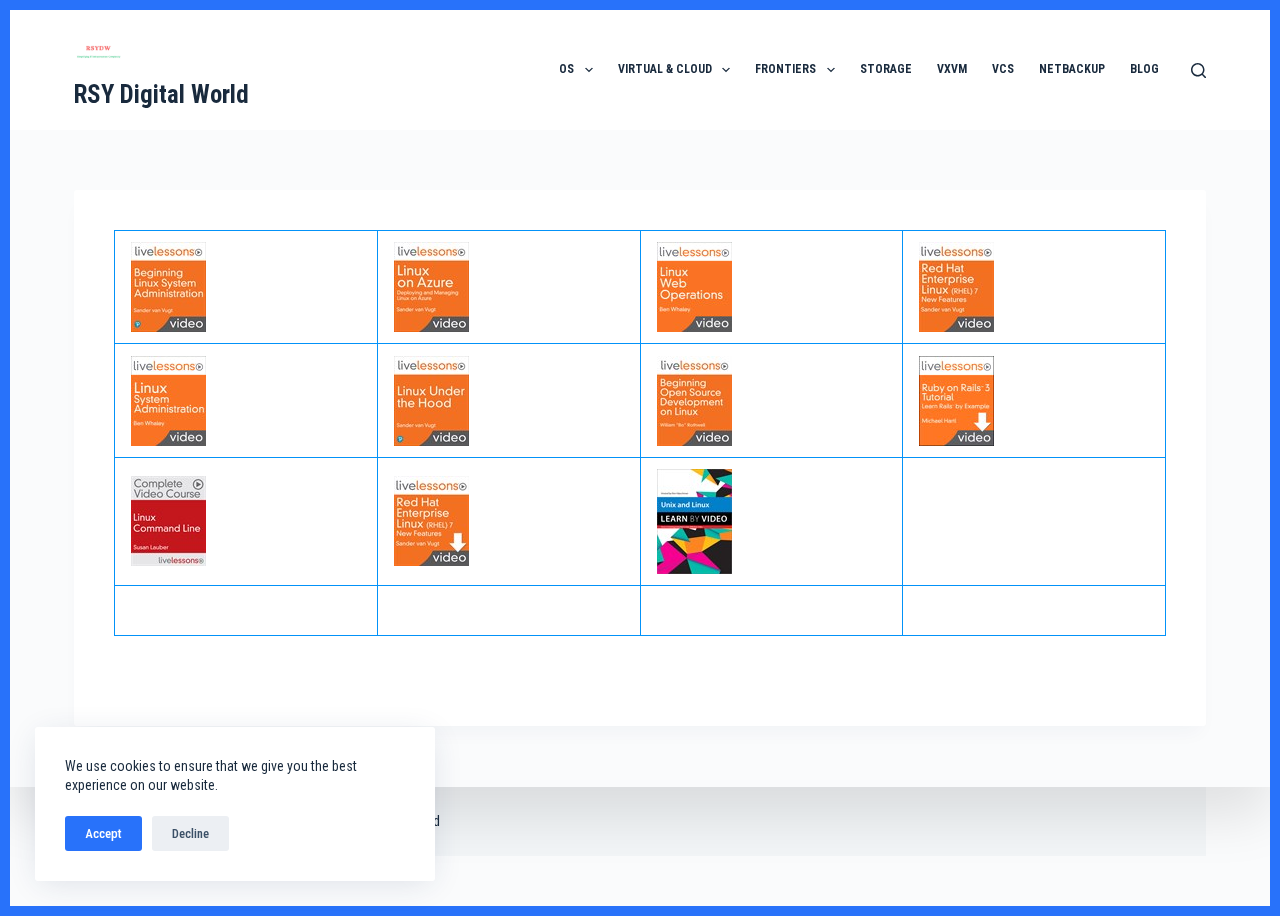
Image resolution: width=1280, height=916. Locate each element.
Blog (1144, 69)
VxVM (952, 69)
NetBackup (1072, 69)
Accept (103, 833)
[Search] (1198, 70)
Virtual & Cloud (665, 69)
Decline (190, 833)
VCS (1003, 69)
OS (566, 69)
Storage (886, 69)
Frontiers (785, 69)
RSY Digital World (161, 94)
